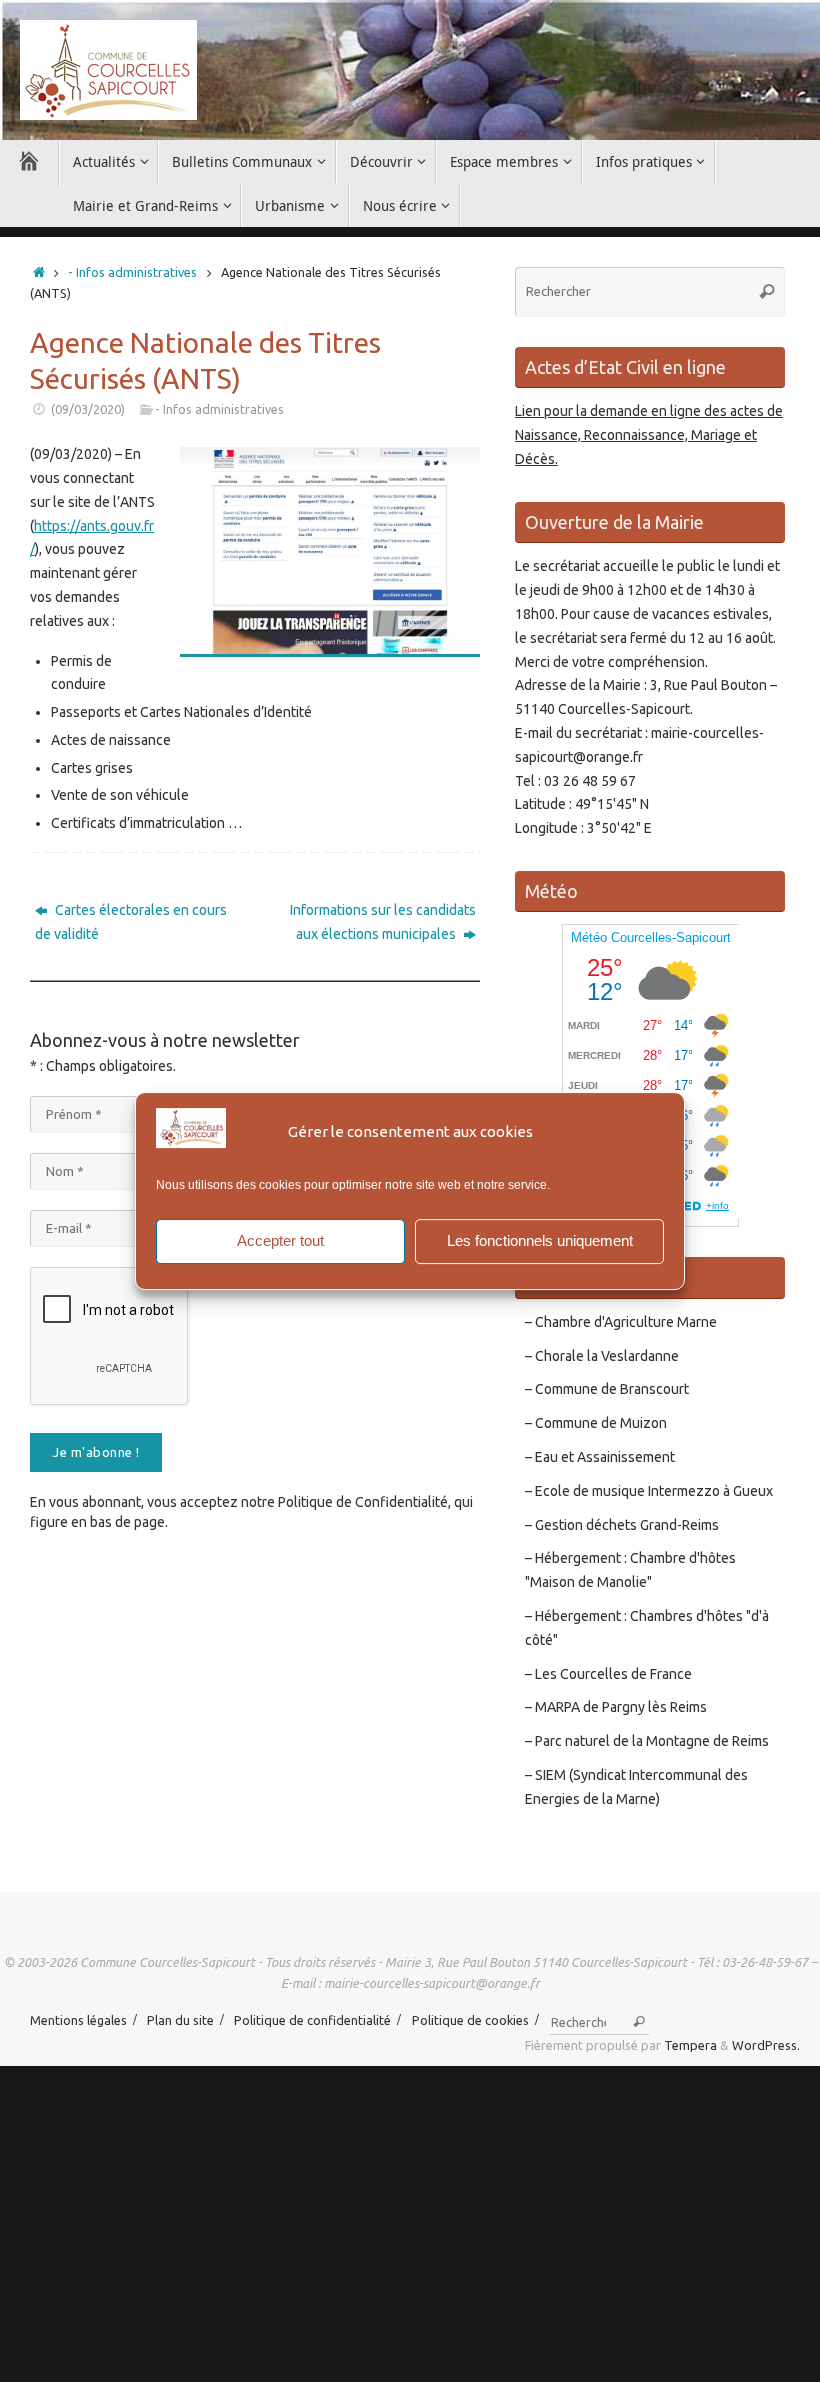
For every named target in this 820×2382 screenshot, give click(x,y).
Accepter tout (280, 1240)
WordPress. (766, 2045)
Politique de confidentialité (312, 2020)
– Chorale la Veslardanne (602, 1356)
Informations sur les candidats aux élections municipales (383, 922)
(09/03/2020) (88, 409)
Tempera (690, 2045)
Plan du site (180, 2020)
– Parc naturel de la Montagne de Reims (647, 1741)
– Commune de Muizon (596, 1423)
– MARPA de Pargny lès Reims (616, 1707)
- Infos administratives (132, 272)
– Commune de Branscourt (607, 1389)
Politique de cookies (470, 2020)
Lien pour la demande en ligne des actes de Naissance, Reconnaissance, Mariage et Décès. (649, 435)
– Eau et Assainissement (600, 1457)
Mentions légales (78, 2020)
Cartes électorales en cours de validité (131, 922)
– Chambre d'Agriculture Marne (621, 1322)
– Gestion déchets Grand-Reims (622, 1525)
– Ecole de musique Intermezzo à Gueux (649, 1491)
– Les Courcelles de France (608, 1674)
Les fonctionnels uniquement (540, 1240)
